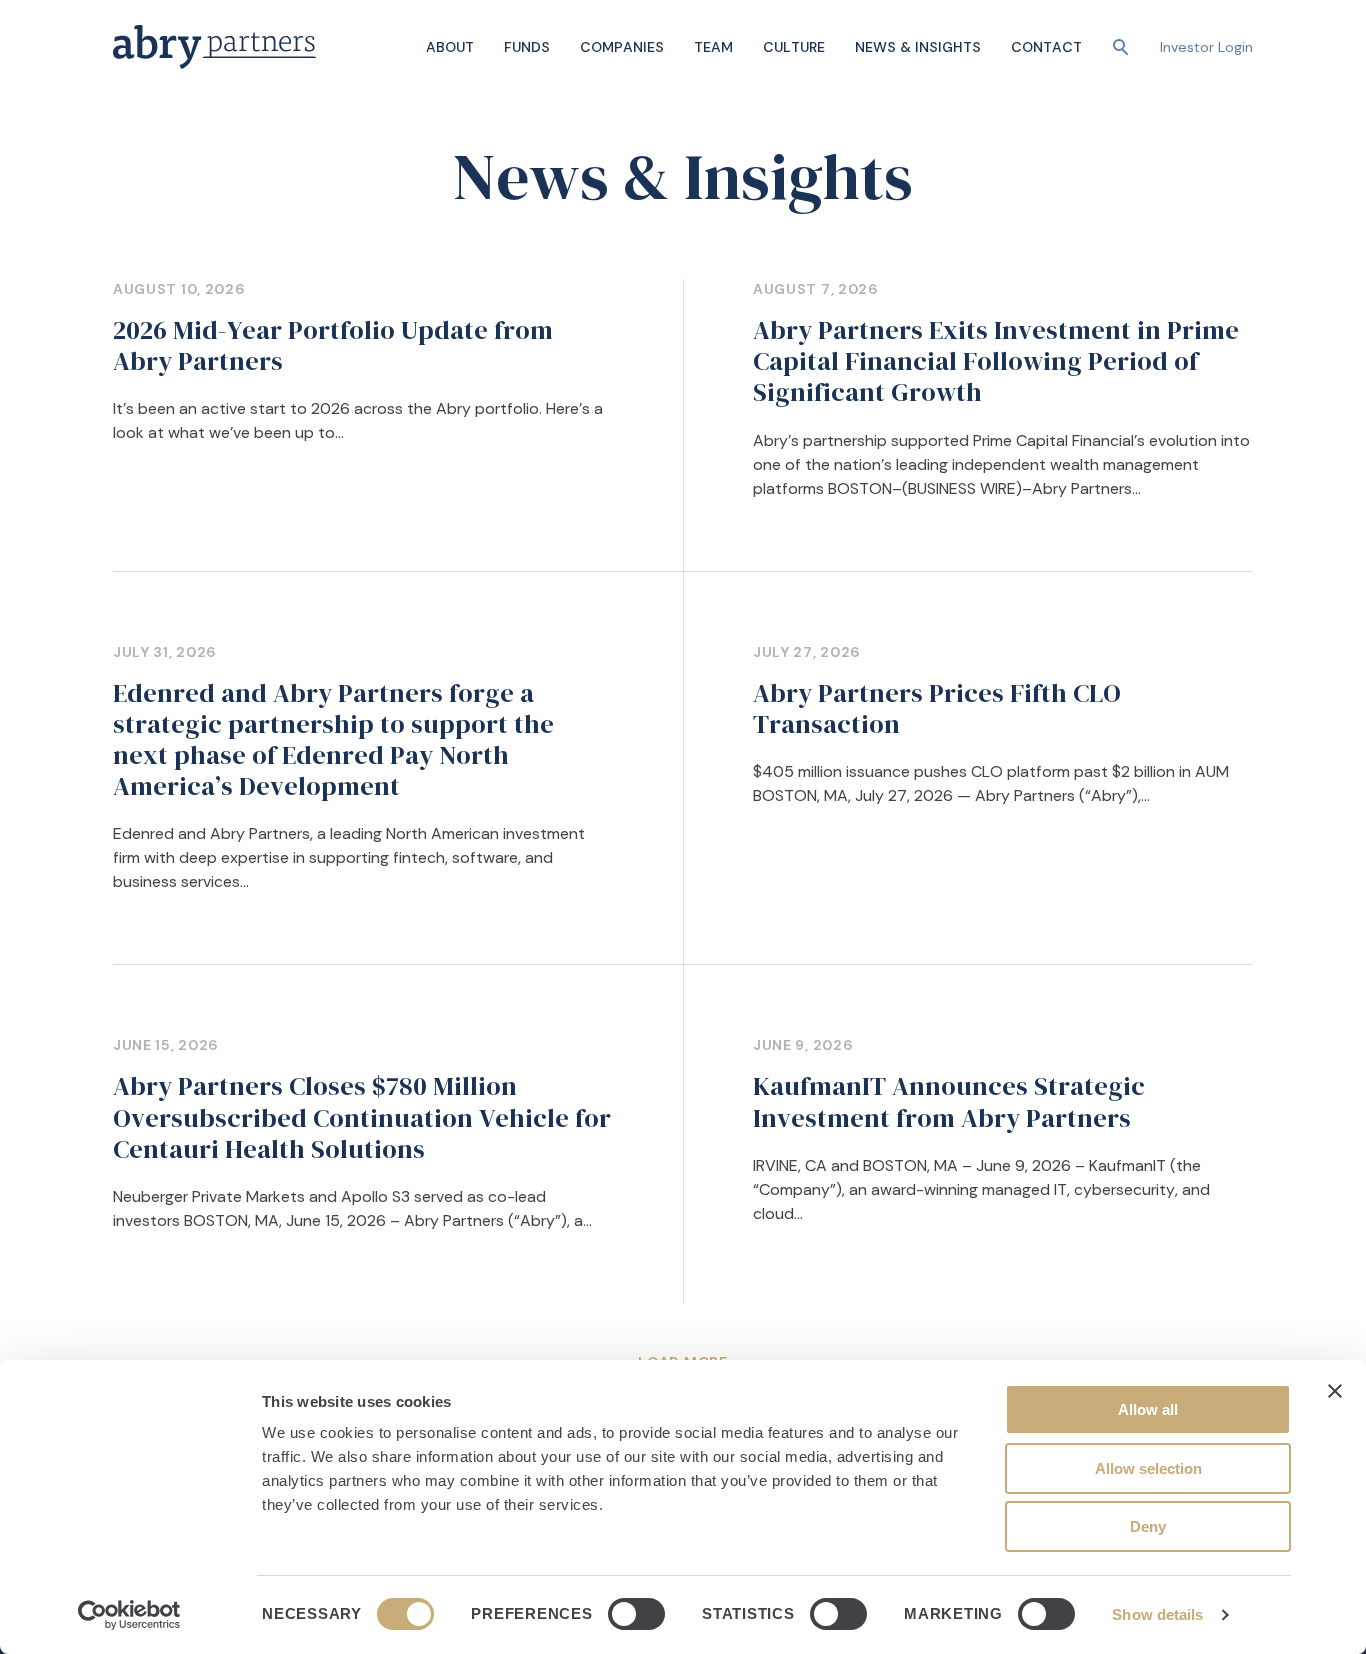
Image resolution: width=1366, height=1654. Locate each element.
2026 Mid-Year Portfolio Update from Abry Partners (333, 345)
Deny (1148, 1526)
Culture (794, 47)
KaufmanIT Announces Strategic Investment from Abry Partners (949, 1101)
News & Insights (918, 47)
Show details (1157, 1614)
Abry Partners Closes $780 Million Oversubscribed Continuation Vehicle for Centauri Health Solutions (362, 1117)
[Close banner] (1335, 1391)
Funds (527, 47)
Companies (622, 47)
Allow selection (1148, 1468)
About (450, 47)
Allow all (1148, 1409)
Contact (1046, 47)
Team (713, 47)
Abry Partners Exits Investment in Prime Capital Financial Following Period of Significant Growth (996, 361)
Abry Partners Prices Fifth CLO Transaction (937, 708)
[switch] (636, 1614)
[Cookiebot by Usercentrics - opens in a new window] (129, 1615)
